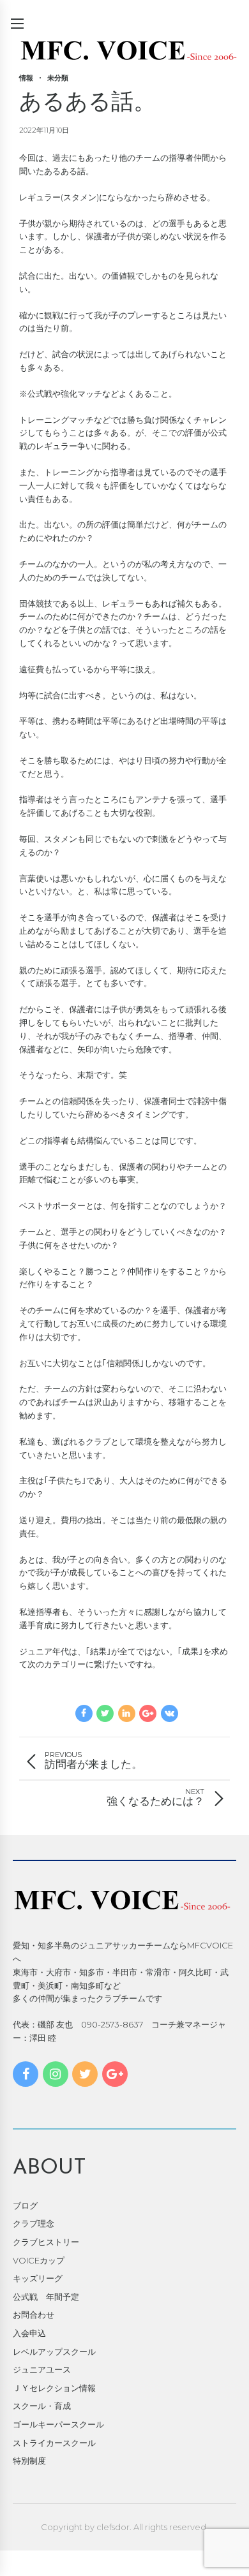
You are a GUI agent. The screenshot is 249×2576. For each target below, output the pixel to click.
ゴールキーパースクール (58, 2424)
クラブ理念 (34, 2223)
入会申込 (29, 2333)
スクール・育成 (42, 2406)
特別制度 (29, 2461)
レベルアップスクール (54, 2352)
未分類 (58, 78)
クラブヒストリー (46, 2242)
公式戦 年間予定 (46, 2297)
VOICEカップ (39, 2260)
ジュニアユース (42, 2369)
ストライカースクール (54, 2443)
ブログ (25, 2205)
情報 (26, 78)
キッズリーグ (38, 2278)
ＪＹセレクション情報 (54, 2388)
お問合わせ (34, 2315)
